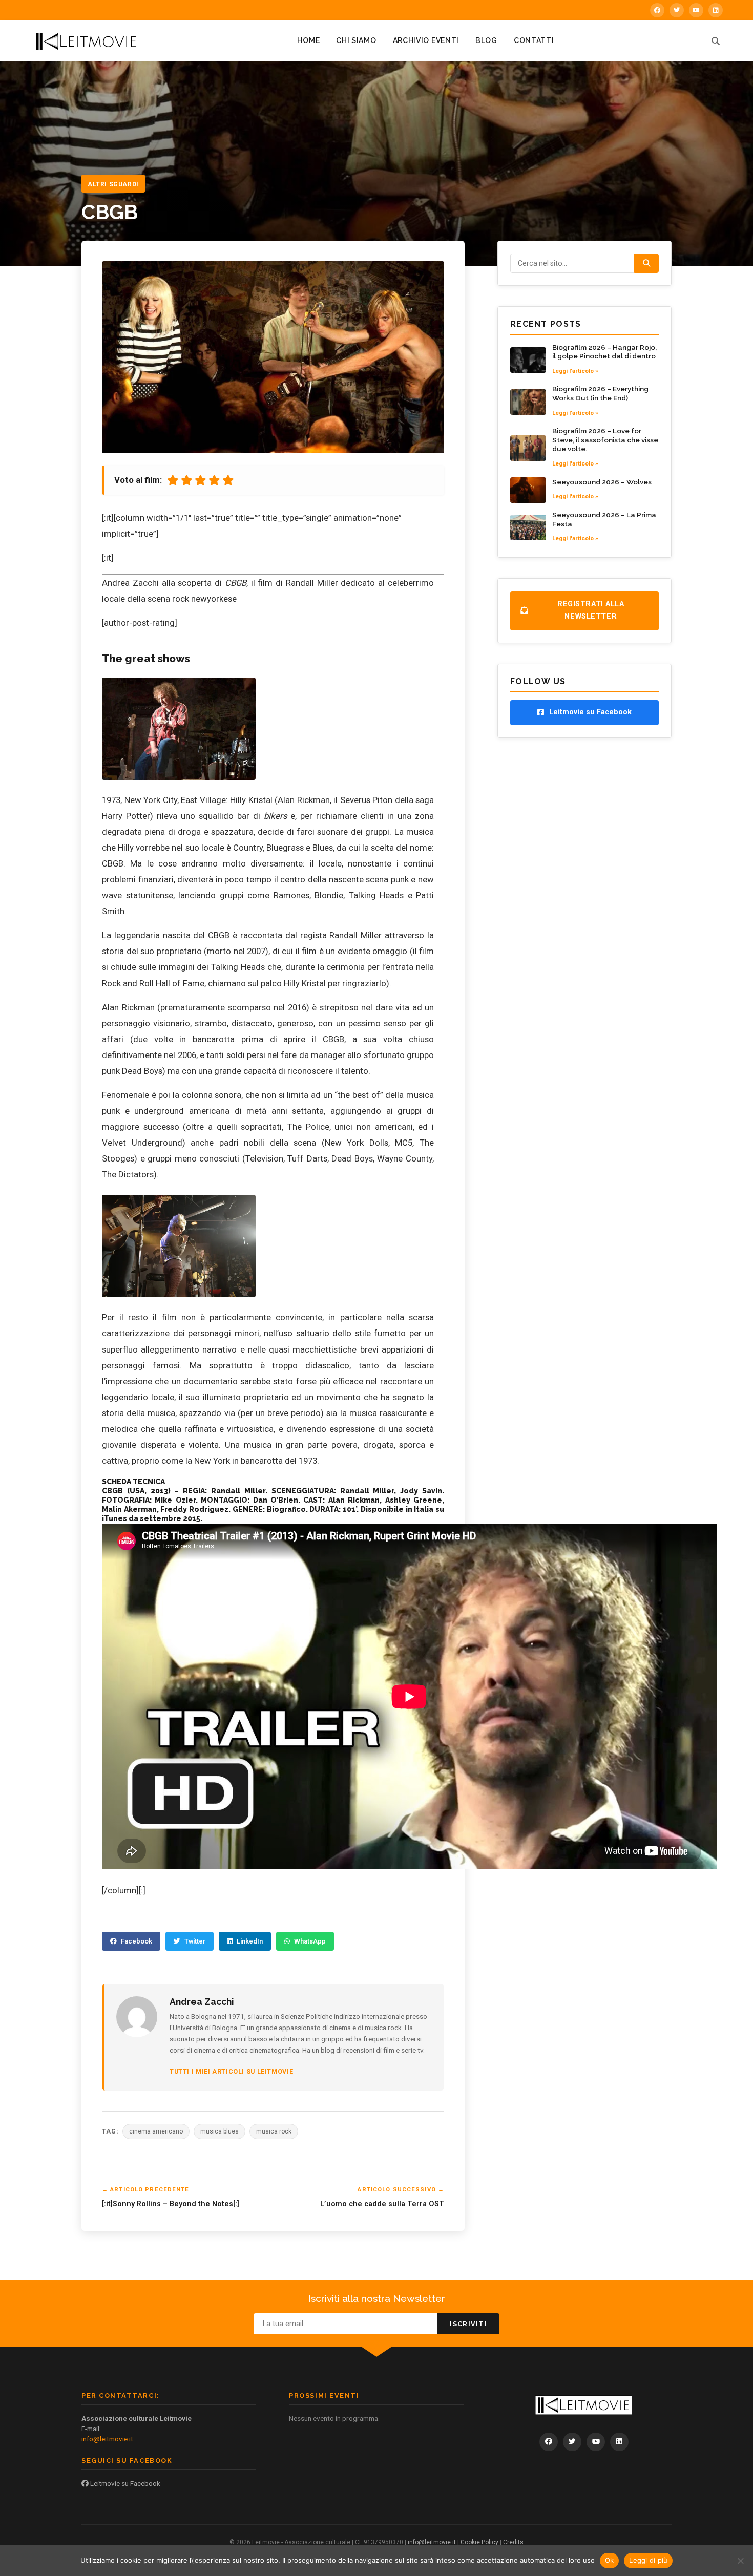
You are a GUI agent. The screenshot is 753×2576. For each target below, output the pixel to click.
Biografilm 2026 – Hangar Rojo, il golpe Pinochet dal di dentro (604, 352)
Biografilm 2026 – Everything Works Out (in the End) (600, 393)
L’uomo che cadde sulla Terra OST (382, 2204)
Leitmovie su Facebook (124, 2483)
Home (308, 40)
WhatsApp (310, 1941)
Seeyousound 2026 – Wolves (602, 482)
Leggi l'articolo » (575, 371)
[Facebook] (657, 10)
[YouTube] (696, 10)
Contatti (534, 40)
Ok (610, 2560)
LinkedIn (250, 1941)
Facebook (137, 1941)
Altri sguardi (113, 184)
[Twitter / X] (677, 10)
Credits (513, 2542)
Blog (486, 40)
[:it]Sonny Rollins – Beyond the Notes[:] (171, 2204)
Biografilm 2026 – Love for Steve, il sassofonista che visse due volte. (605, 440)
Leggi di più (648, 2560)
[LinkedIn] (716, 10)
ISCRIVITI (468, 2324)
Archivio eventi (426, 40)
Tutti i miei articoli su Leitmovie (231, 2071)
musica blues (219, 2131)
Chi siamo (356, 40)
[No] (740, 2561)
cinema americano (156, 2131)
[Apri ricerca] (716, 41)
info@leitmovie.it (107, 2439)
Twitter (195, 1941)
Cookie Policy (479, 2542)
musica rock (274, 2131)
